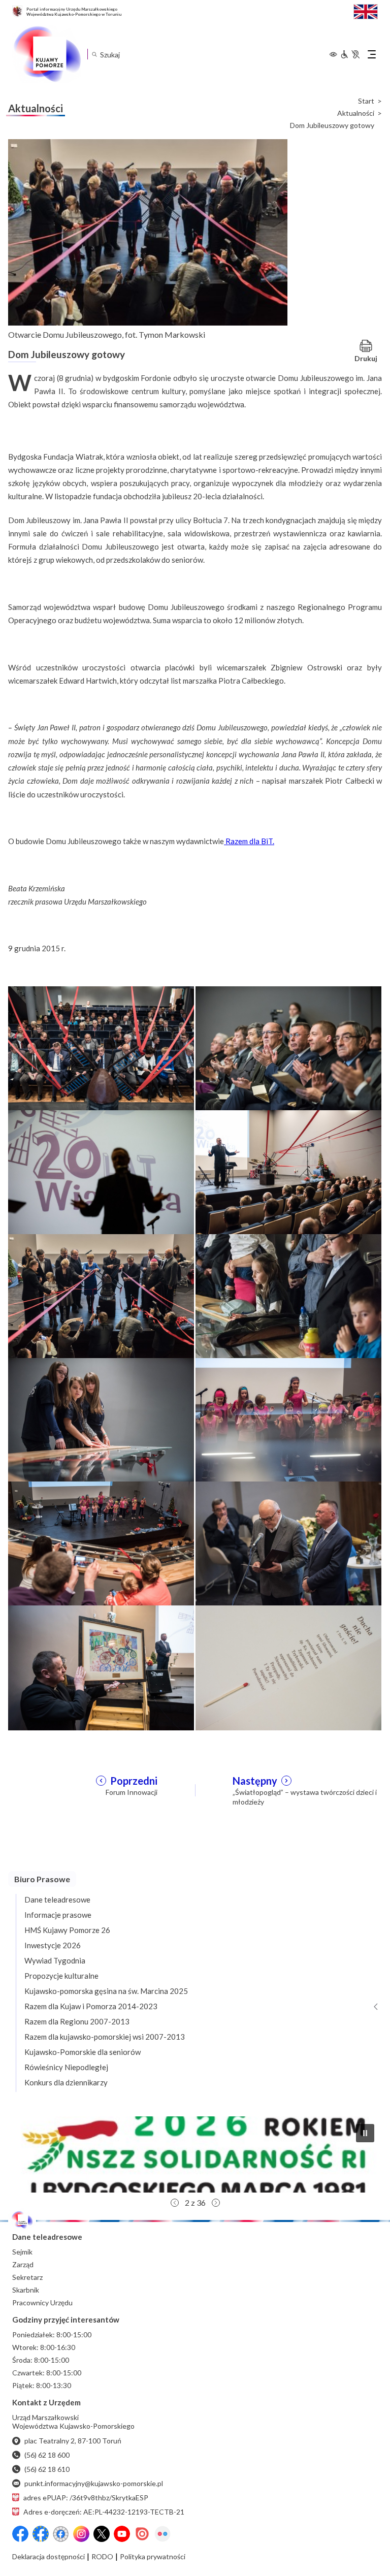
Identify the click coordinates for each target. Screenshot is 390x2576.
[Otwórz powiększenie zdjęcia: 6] (288, 1295)
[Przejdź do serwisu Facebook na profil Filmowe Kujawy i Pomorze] (61, 2534)
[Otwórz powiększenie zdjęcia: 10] (288, 1543)
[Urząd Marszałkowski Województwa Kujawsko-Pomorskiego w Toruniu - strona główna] (47, 54)
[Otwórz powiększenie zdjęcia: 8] (288, 1419)
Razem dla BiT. (249, 841)
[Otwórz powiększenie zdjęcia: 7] (101, 1419)
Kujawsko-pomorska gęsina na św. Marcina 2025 (106, 1991)
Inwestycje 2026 (53, 1945)
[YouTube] (122, 2534)
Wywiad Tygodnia (55, 1960)
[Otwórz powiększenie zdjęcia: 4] (288, 1172)
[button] (195, 2154)
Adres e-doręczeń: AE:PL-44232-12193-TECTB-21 (104, 2512)
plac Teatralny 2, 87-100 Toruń (73, 2441)
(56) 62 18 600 (47, 2455)
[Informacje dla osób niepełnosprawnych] (350, 54)
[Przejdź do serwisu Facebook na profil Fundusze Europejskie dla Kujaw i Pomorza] (41, 2534)
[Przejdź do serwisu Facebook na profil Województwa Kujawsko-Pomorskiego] (20, 2534)
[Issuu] (142, 2534)
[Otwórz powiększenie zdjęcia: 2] (288, 1048)
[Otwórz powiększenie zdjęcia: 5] (101, 1295)
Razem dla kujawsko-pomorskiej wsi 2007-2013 (105, 2037)
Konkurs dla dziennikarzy (66, 2082)
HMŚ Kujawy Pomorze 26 (67, 1930)
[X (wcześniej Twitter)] (102, 2534)
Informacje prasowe (58, 1915)
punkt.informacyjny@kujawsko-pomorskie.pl (94, 2483)
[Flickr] (162, 2534)
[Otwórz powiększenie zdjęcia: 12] (288, 1667)
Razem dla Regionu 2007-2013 (77, 2021)
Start (366, 101)
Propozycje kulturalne (61, 1976)
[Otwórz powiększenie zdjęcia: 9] (101, 1543)
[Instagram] (81, 2534)
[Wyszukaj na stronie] (94, 54)
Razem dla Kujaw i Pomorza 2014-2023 (91, 2006)
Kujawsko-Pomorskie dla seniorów (83, 2052)
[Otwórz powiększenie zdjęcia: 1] (101, 1048)
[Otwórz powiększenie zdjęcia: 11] (101, 1667)
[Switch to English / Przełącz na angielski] (366, 10)
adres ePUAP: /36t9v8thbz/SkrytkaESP (86, 2498)
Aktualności (356, 113)
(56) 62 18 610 (47, 2469)
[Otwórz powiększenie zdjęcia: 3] (101, 1172)
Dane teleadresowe (57, 1899)
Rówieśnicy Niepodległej (66, 2067)
